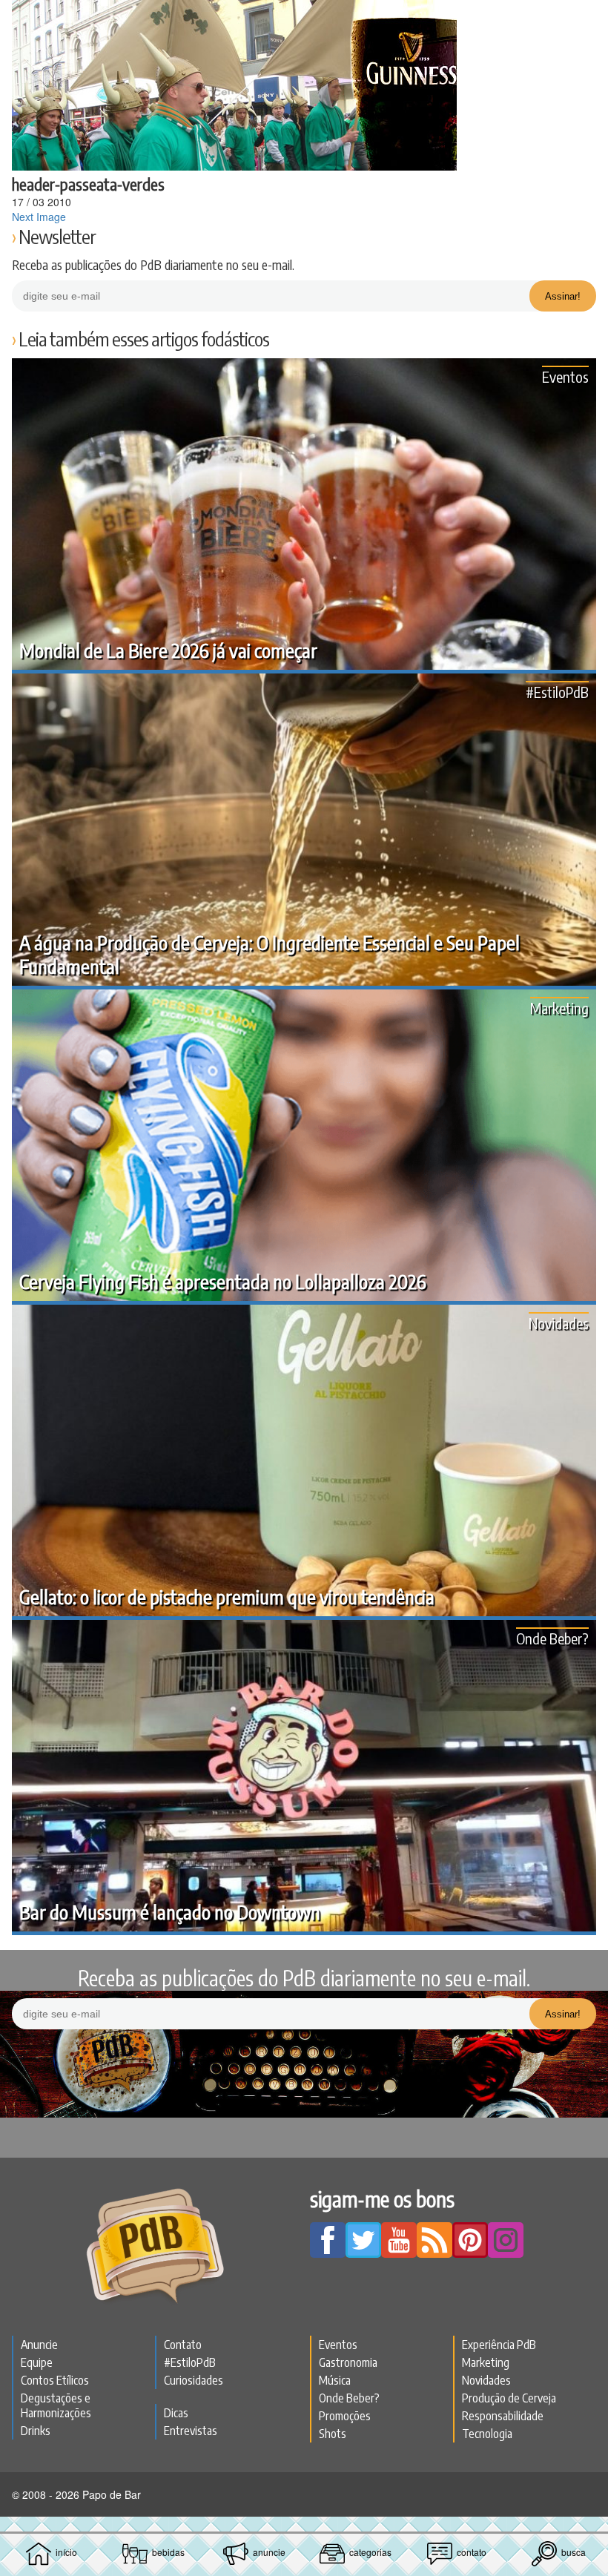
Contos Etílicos (55, 2380)
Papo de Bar (304, 19)
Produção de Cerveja (509, 2398)
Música (335, 2380)
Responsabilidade (503, 2416)
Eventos (565, 376)
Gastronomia (348, 2362)
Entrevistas (191, 2431)
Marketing (559, 1008)
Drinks (36, 2431)
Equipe (37, 2362)
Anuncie (39, 2345)
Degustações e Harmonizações (56, 2405)
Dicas (176, 2413)
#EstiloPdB (557, 692)
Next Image (39, 217)
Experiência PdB (499, 2345)
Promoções (345, 2416)
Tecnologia (487, 2434)
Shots (333, 2434)
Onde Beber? (552, 1638)
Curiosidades (194, 2380)
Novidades (559, 1323)
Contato (183, 2345)
